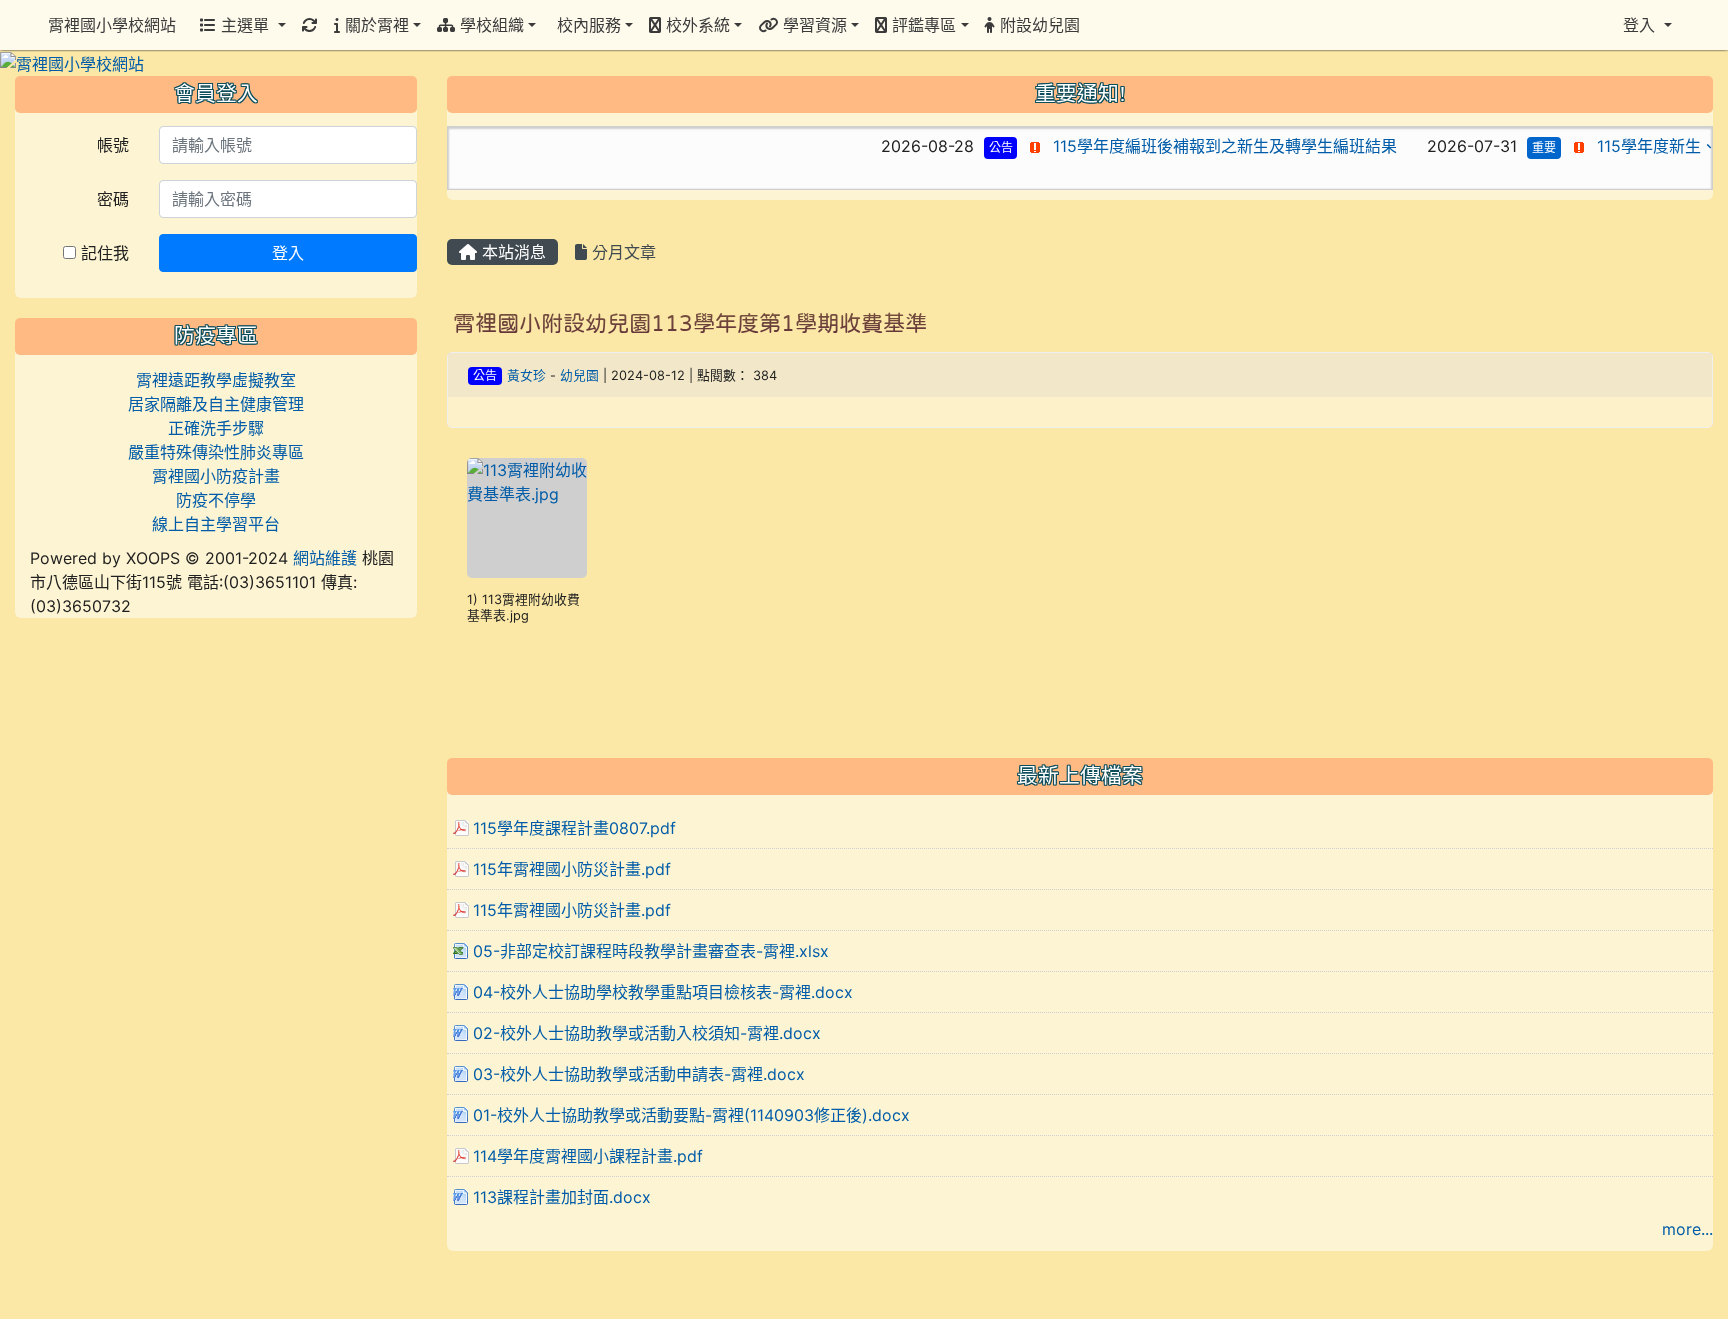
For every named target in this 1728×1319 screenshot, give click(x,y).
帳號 (113, 145)
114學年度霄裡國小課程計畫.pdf (588, 1156)
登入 (288, 253)
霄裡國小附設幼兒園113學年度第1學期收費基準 (690, 323)
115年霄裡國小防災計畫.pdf (572, 869)
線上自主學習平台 (216, 524)
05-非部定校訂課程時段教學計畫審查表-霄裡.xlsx (651, 951)
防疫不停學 (216, 500)
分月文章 (621, 252)
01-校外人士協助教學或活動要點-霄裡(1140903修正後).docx (691, 1115)
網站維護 (325, 558)
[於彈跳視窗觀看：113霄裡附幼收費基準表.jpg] (527, 518)
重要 (1505, 147)
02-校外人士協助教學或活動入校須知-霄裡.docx (647, 1033)
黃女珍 (526, 375)
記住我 (102, 253)
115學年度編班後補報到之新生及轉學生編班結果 (1186, 146)
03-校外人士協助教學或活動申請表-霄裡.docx (639, 1074)
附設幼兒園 (1037, 25)
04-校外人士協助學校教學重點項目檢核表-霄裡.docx (663, 992)
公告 (961, 147)
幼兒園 (579, 375)
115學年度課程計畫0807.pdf (574, 828)
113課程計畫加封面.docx (562, 1197)
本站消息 (511, 252)
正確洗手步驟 (216, 428)
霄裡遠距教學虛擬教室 (216, 380)
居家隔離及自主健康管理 (216, 404)
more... (1687, 1229)
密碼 (113, 199)
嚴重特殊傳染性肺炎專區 (216, 452)
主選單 (245, 25)
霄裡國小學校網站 (112, 25)
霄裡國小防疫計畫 (216, 476)
